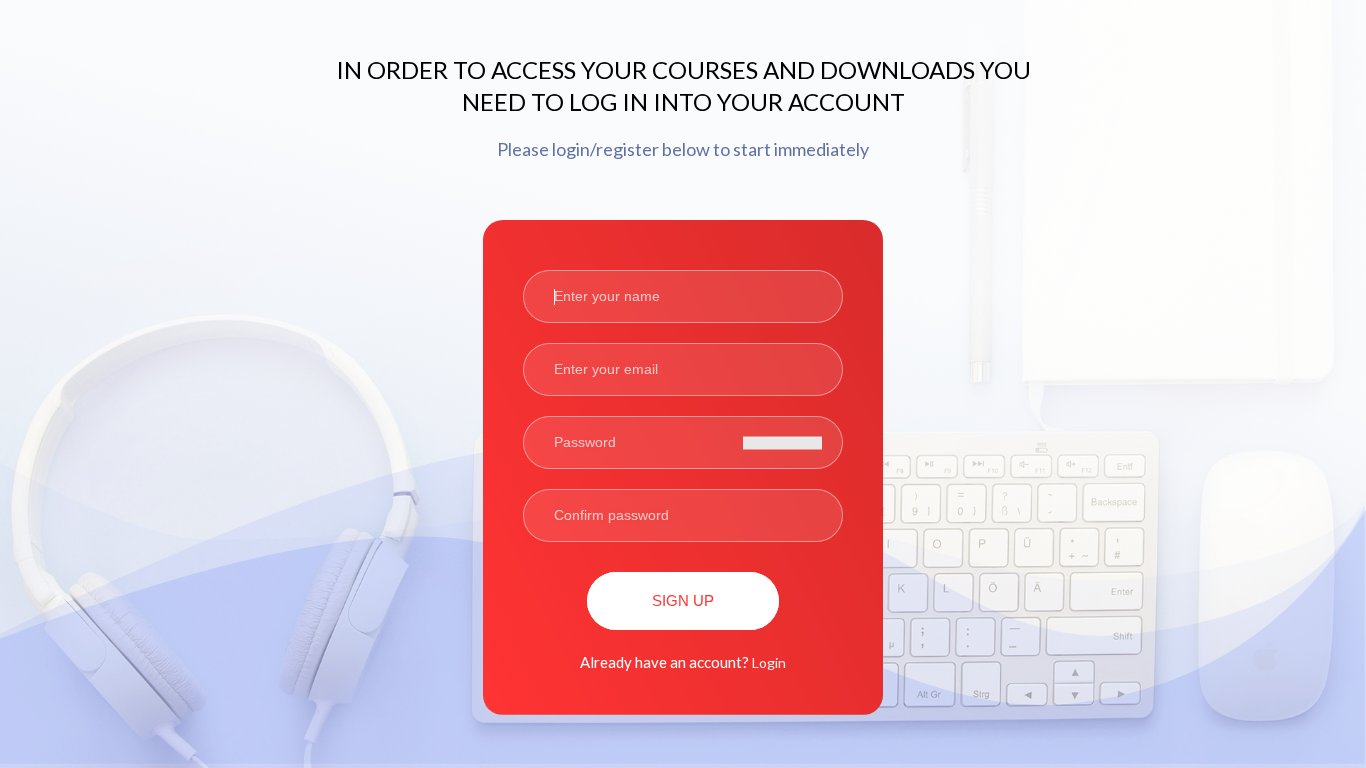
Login (769, 662)
